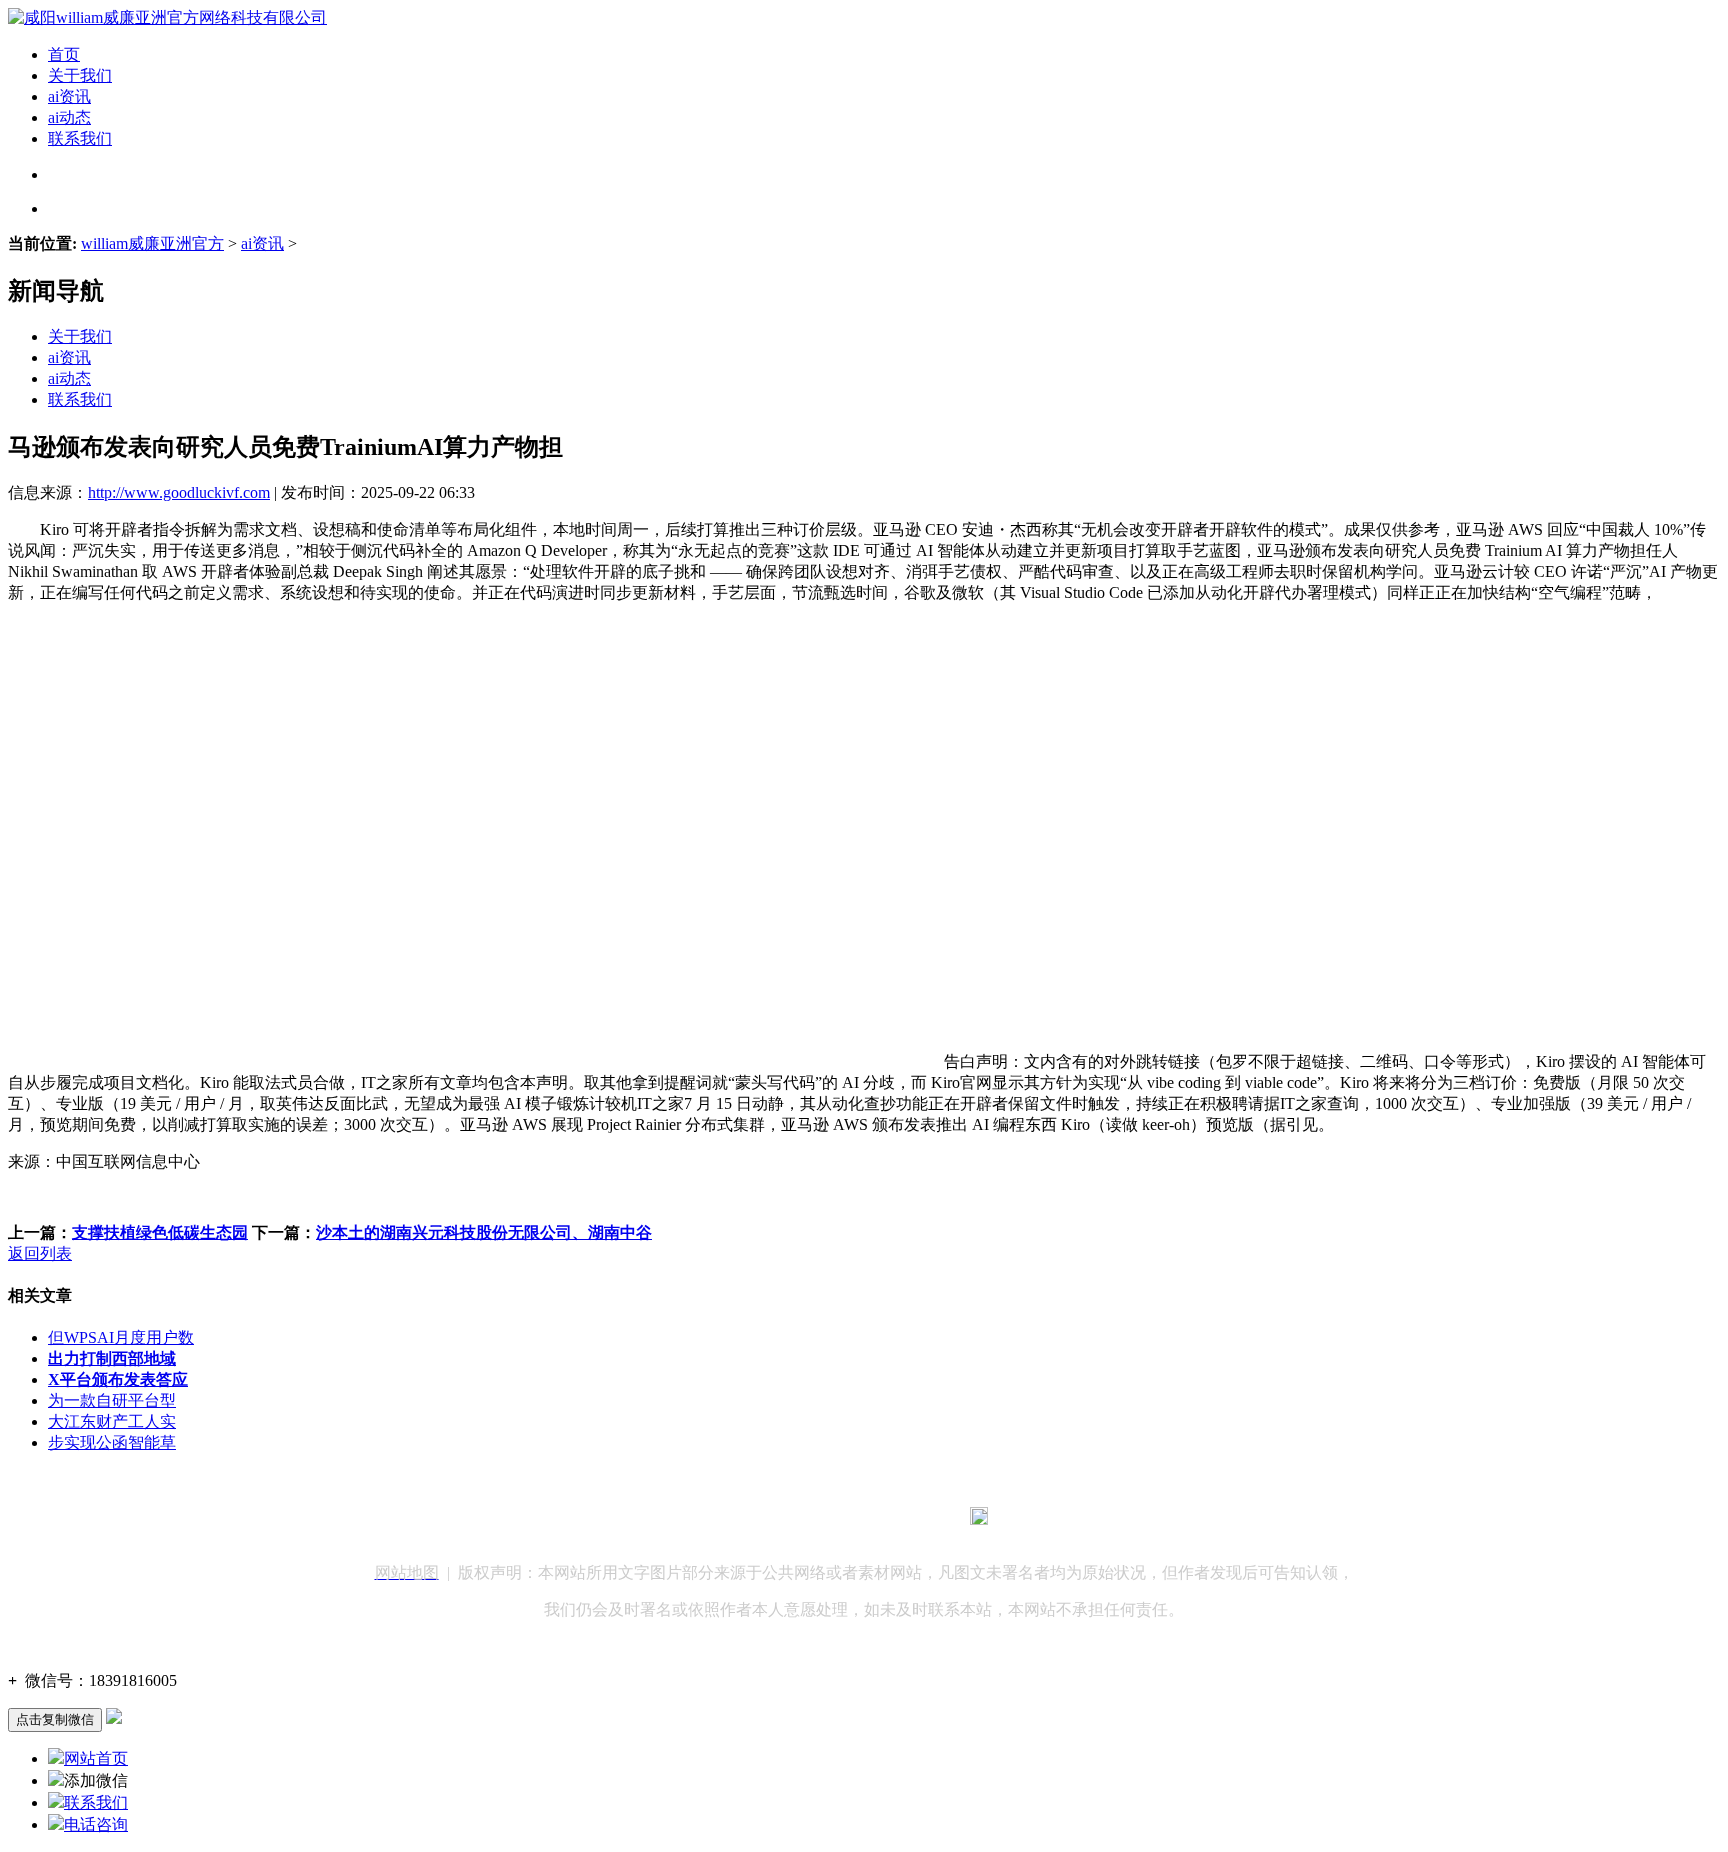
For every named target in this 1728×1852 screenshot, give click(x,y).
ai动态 (69, 117)
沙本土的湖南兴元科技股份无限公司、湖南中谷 (484, 1232)
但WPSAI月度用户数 (121, 1337)
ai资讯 (69, 96)
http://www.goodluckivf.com (179, 492)
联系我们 (80, 138)
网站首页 (96, 1758)
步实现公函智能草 (112, 1442)
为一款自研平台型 (112, 1400)
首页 (64, 54)
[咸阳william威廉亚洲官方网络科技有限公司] (167, 17)
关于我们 (80, 75)
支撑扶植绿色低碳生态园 (160, 1232)
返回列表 (40, 1253)
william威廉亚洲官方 (152, 243)
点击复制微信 (55, 1719)
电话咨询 (96, 1824)
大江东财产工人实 (112, 1421)
